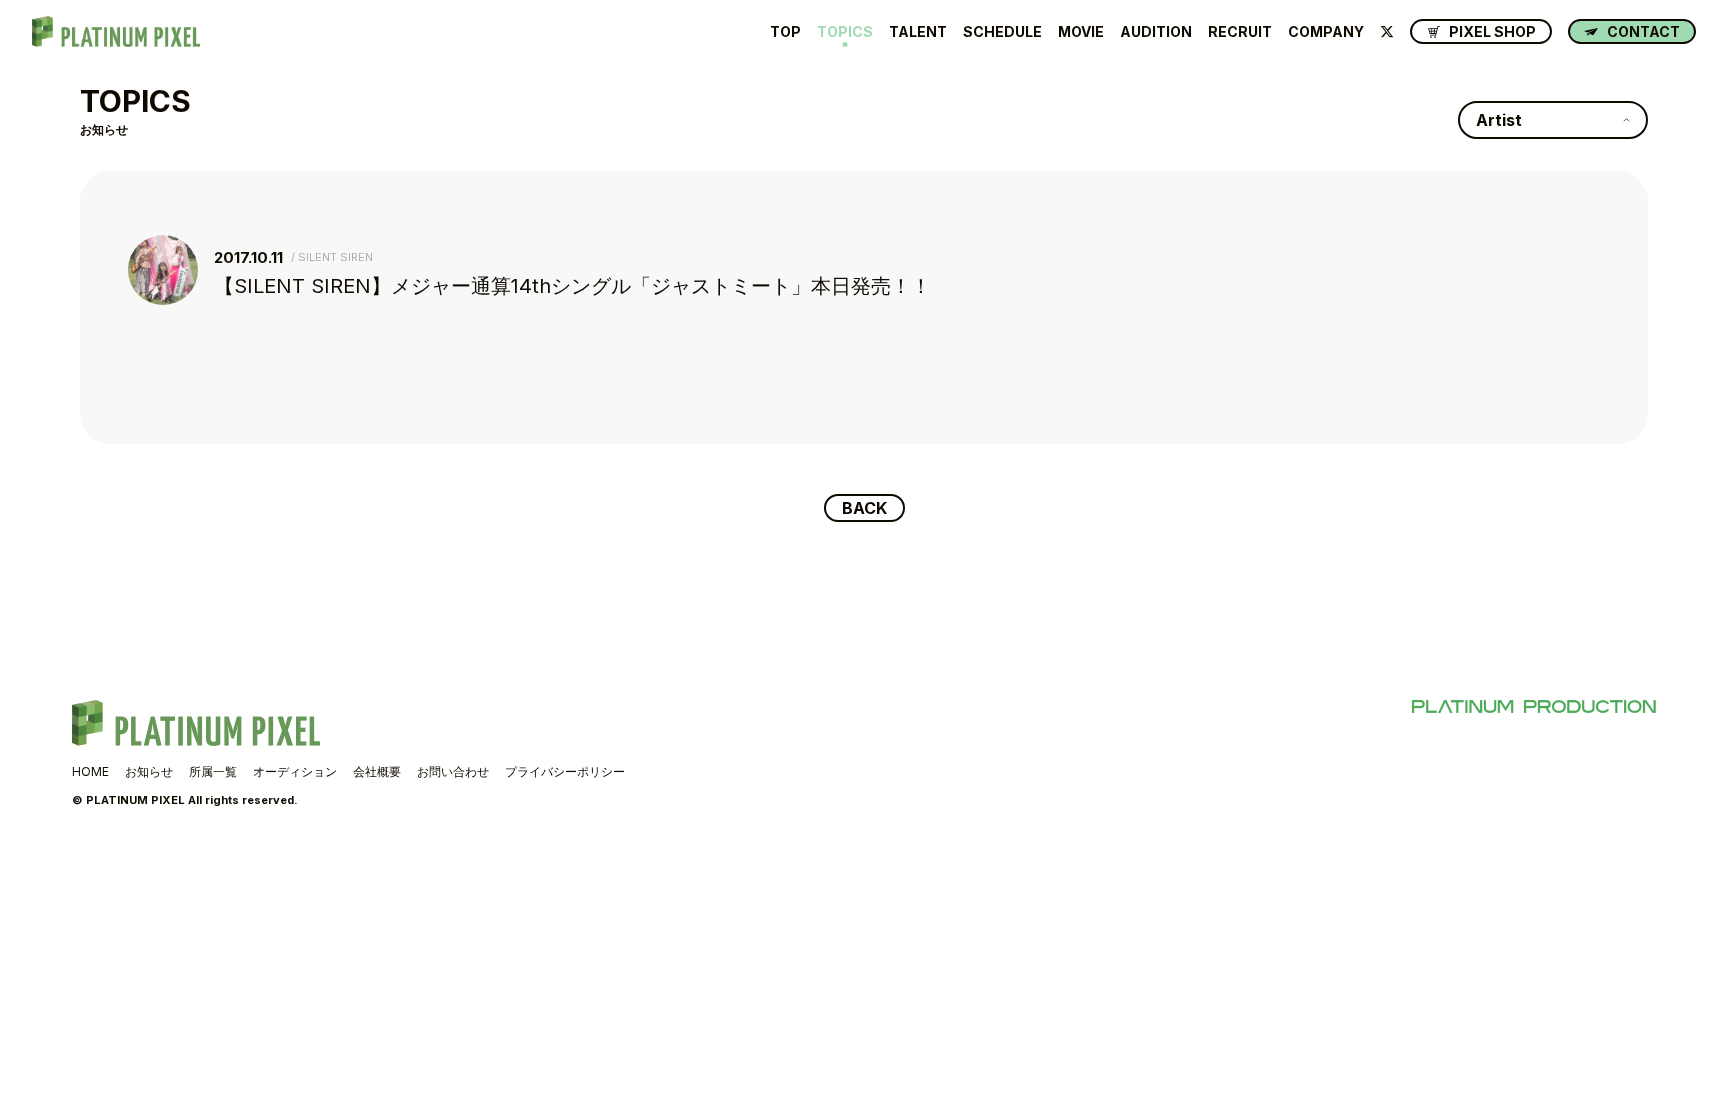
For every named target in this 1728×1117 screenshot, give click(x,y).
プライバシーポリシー (565, 771)
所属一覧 (213, 771)
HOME (90, 771)
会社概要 (377, 771)
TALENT (918, 32)
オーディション (295, 771)
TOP (785, 32)
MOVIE (1081, 32)
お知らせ (149, 771)
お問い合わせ (453, 771)
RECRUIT (1240, 32)
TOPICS (845, 32)
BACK (864, 508)
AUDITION (1156, 32)
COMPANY (1326, 32)
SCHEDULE (1002, 32)
